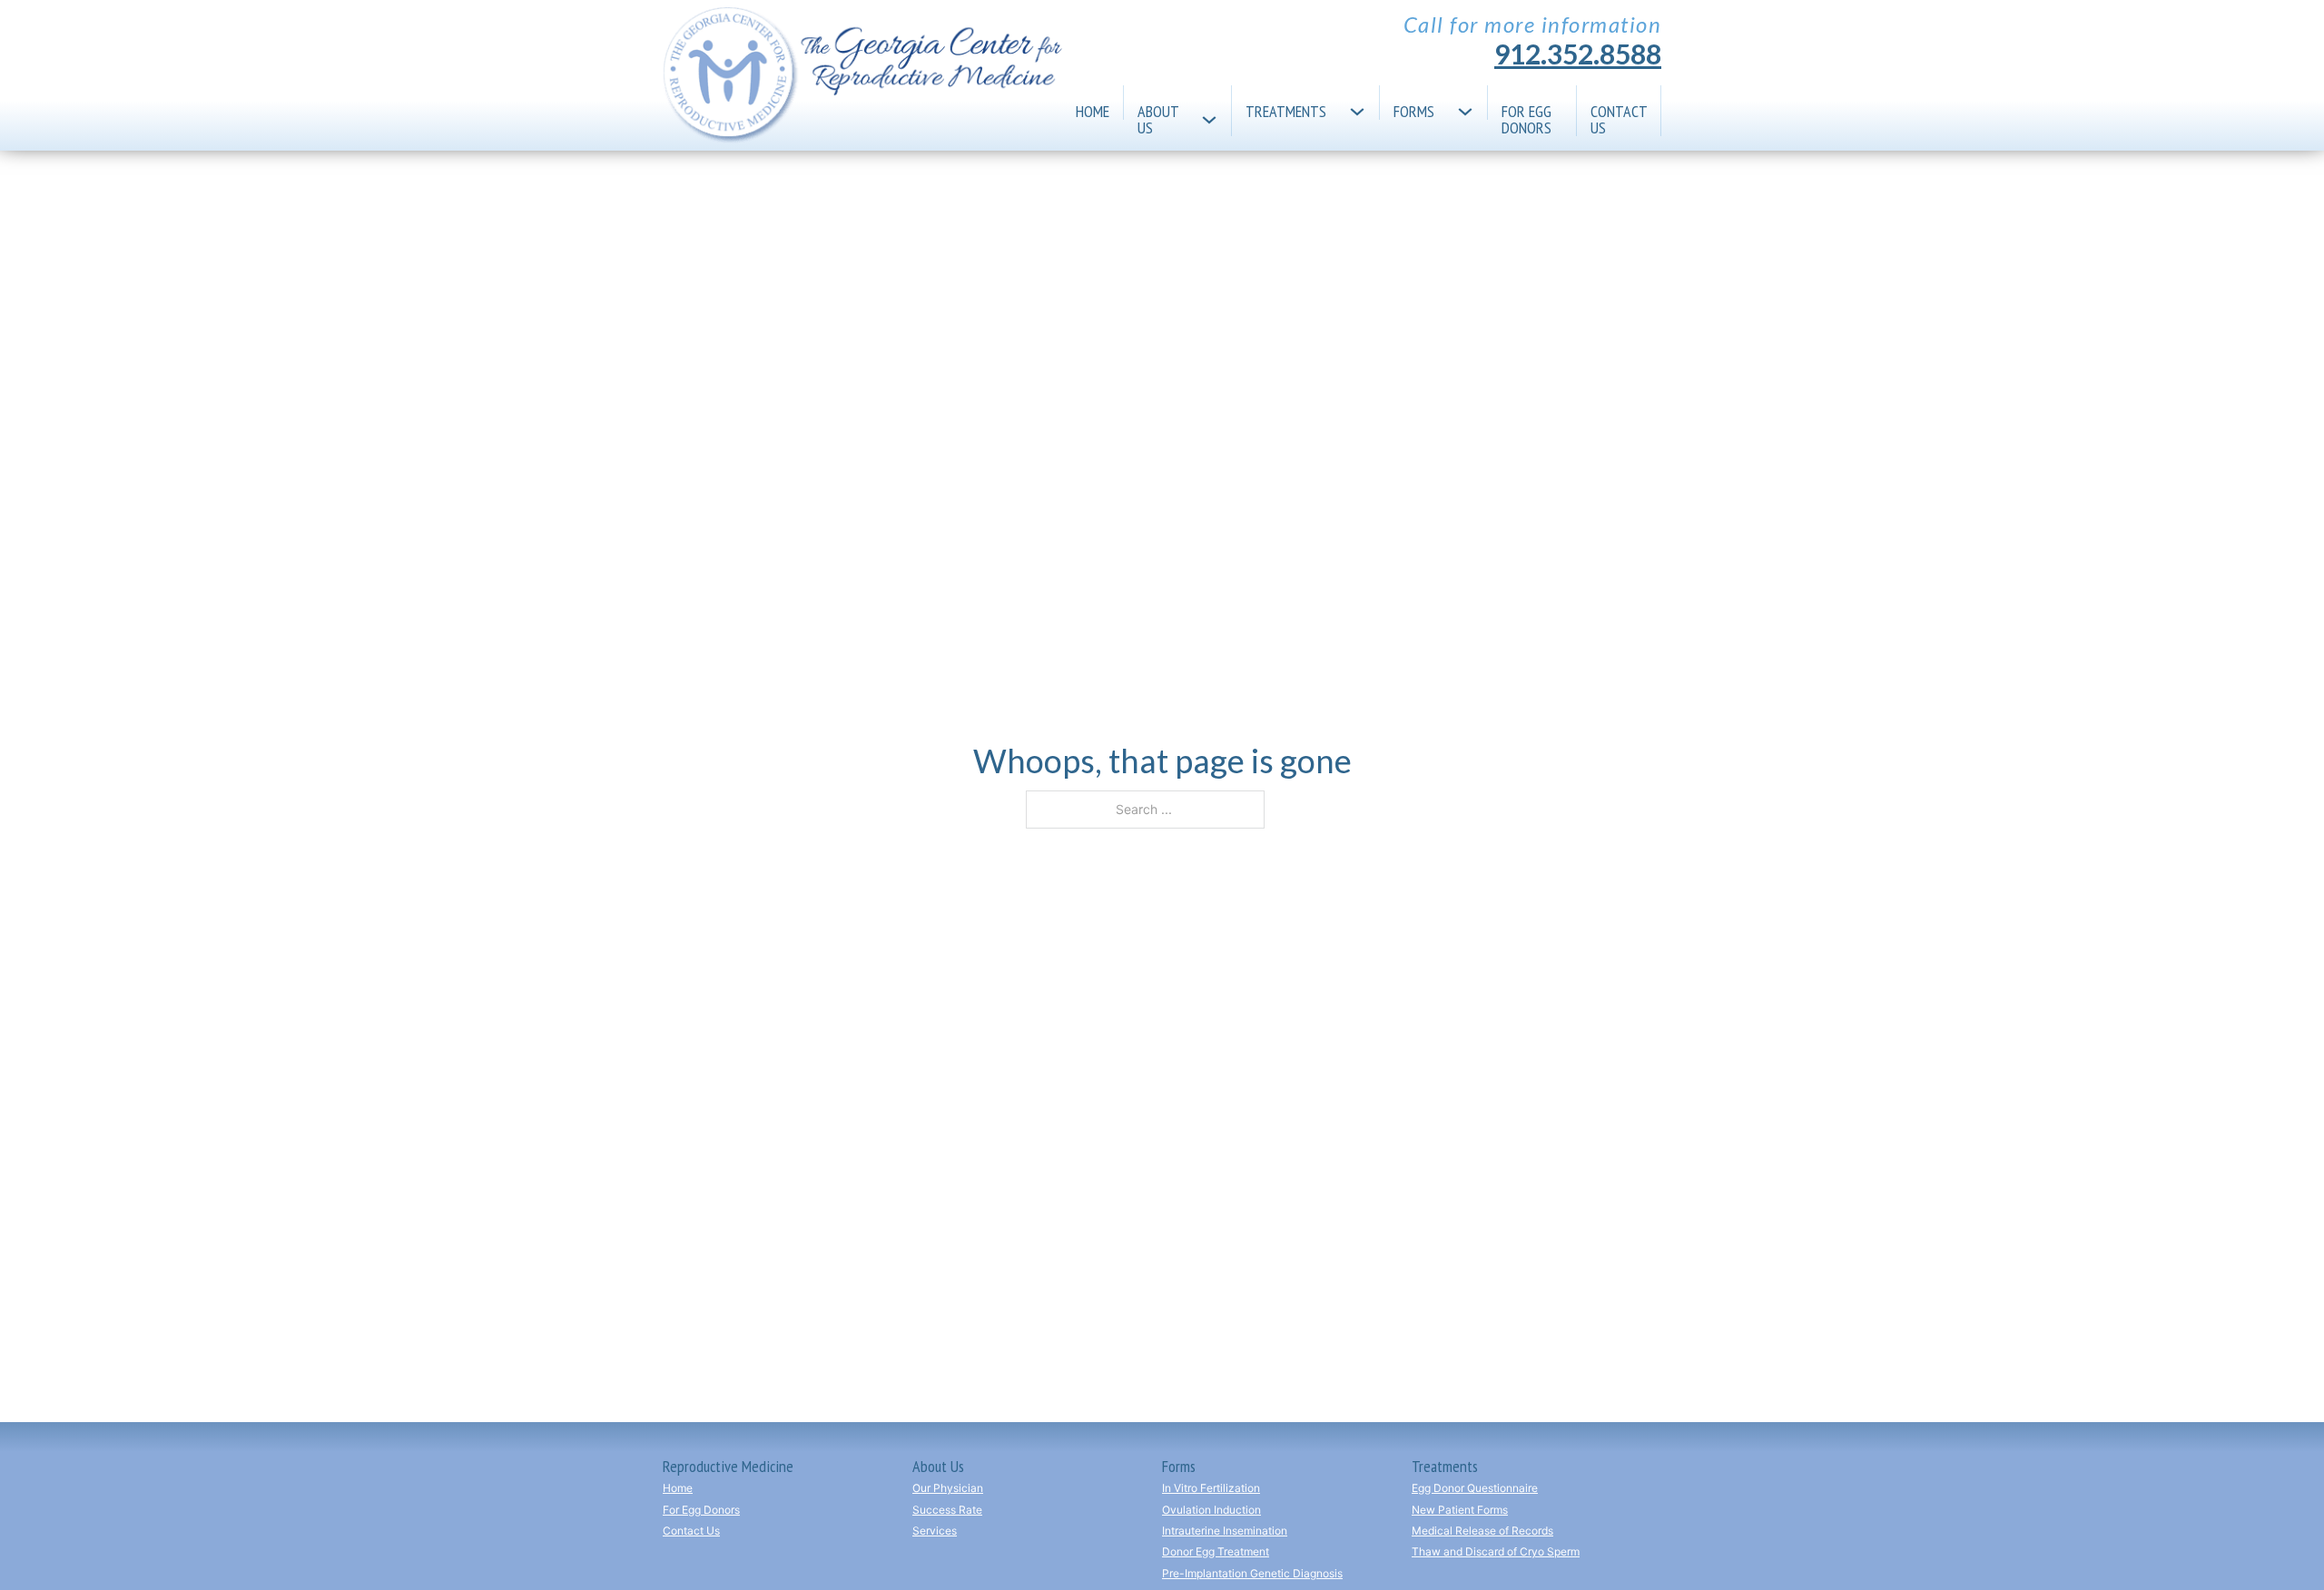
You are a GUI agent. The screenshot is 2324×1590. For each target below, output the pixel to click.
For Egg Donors (1526, 118)
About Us (1158, 118)
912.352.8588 (1578, 54)
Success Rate (947, 1510)
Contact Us (1619, 118)
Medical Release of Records (1482, 1531)
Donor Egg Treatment (1216, 1551)
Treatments (1286, 110)
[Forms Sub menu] (1472, 103)
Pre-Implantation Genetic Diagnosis (1252, 1573)
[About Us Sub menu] (1216, 111)
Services (935, 1531)
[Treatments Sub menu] (1364, 103)
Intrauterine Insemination (1225, 1531)
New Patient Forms (1460, 1510)
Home (1093, 110)
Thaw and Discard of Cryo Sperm (1496, 1551)
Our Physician (948, 1488)
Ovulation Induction (1211, 1510)
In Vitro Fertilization (1211, 1488)
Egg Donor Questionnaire (1475, 1488)
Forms (1414, 110)
